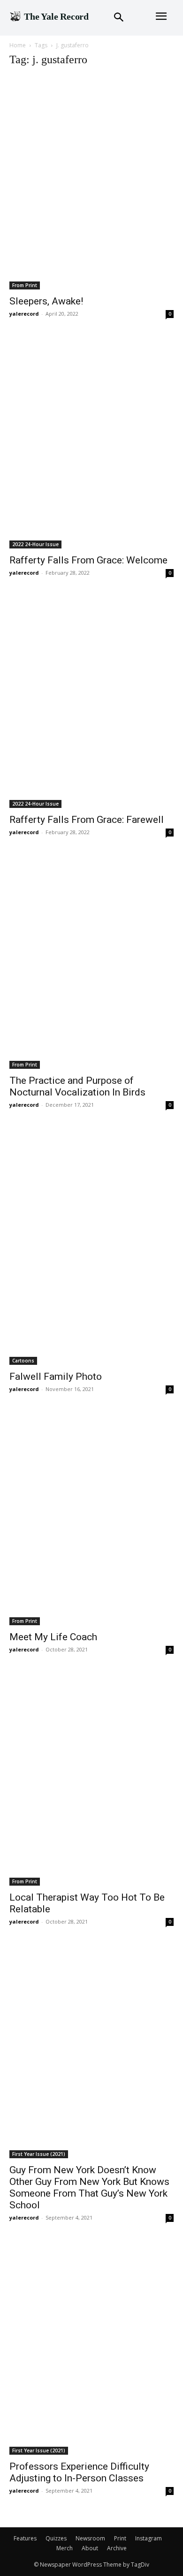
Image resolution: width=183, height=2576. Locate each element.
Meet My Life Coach (53, 1637)
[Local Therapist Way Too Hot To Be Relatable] (91, 1780)
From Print (25, 285)
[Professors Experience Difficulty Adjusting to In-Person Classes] (91, 2348)
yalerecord (24, 314)
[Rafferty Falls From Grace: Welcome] (91, 443)
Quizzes (56, 2538)
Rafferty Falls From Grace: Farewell (87, 820)
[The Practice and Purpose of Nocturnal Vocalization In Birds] (91, 962)
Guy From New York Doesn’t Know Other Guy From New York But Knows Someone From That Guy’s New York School (89, 2187)
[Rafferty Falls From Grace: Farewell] (91, 702)
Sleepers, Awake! (46, 301)
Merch (65, 2548)
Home (18, 45)
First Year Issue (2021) (39, 2154)
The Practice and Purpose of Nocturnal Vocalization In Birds (77, 1086)
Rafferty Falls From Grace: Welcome (88, 560)
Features (25, 2538)
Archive (117, 2548)
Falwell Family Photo (56, 1377)
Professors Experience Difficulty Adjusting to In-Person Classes (79, 2472)
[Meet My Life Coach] (91, 1519)
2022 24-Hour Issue (35, 544)
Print (120, 2538)
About (90, 2548)
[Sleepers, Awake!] (91, 183)
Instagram (149, 2538)
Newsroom (90, 2538)
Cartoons (23, 1361)
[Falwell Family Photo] (91, 1247)
